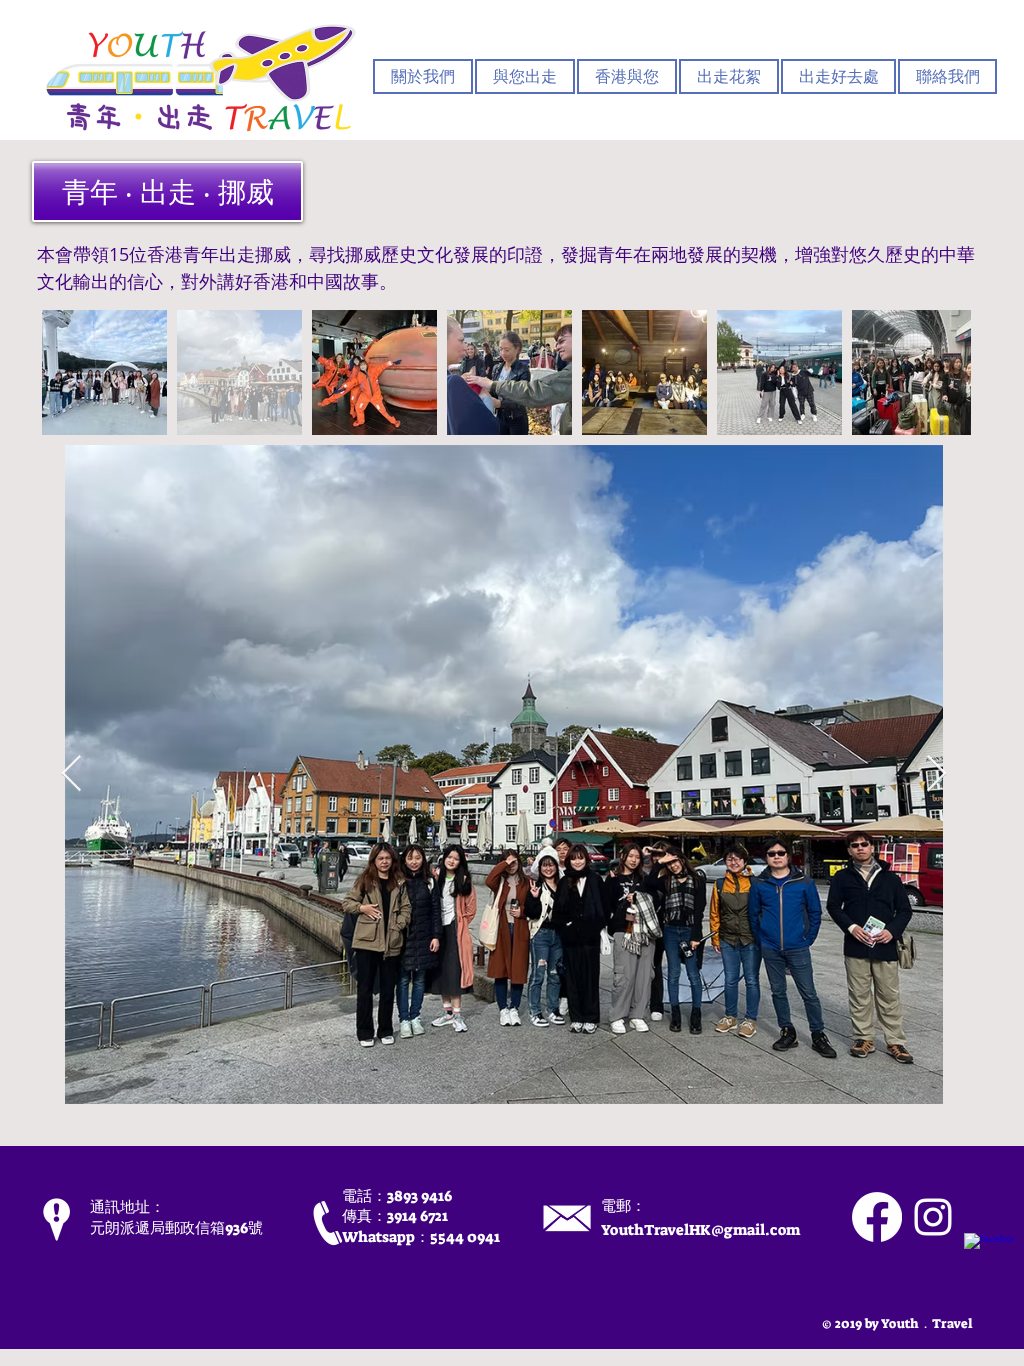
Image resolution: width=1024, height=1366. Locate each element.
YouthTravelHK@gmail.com (700, 1230)
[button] (525, 76)
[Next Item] (936, 774)
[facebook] (989, 1258)
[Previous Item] (71, 774)
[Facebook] (877, 1217)
